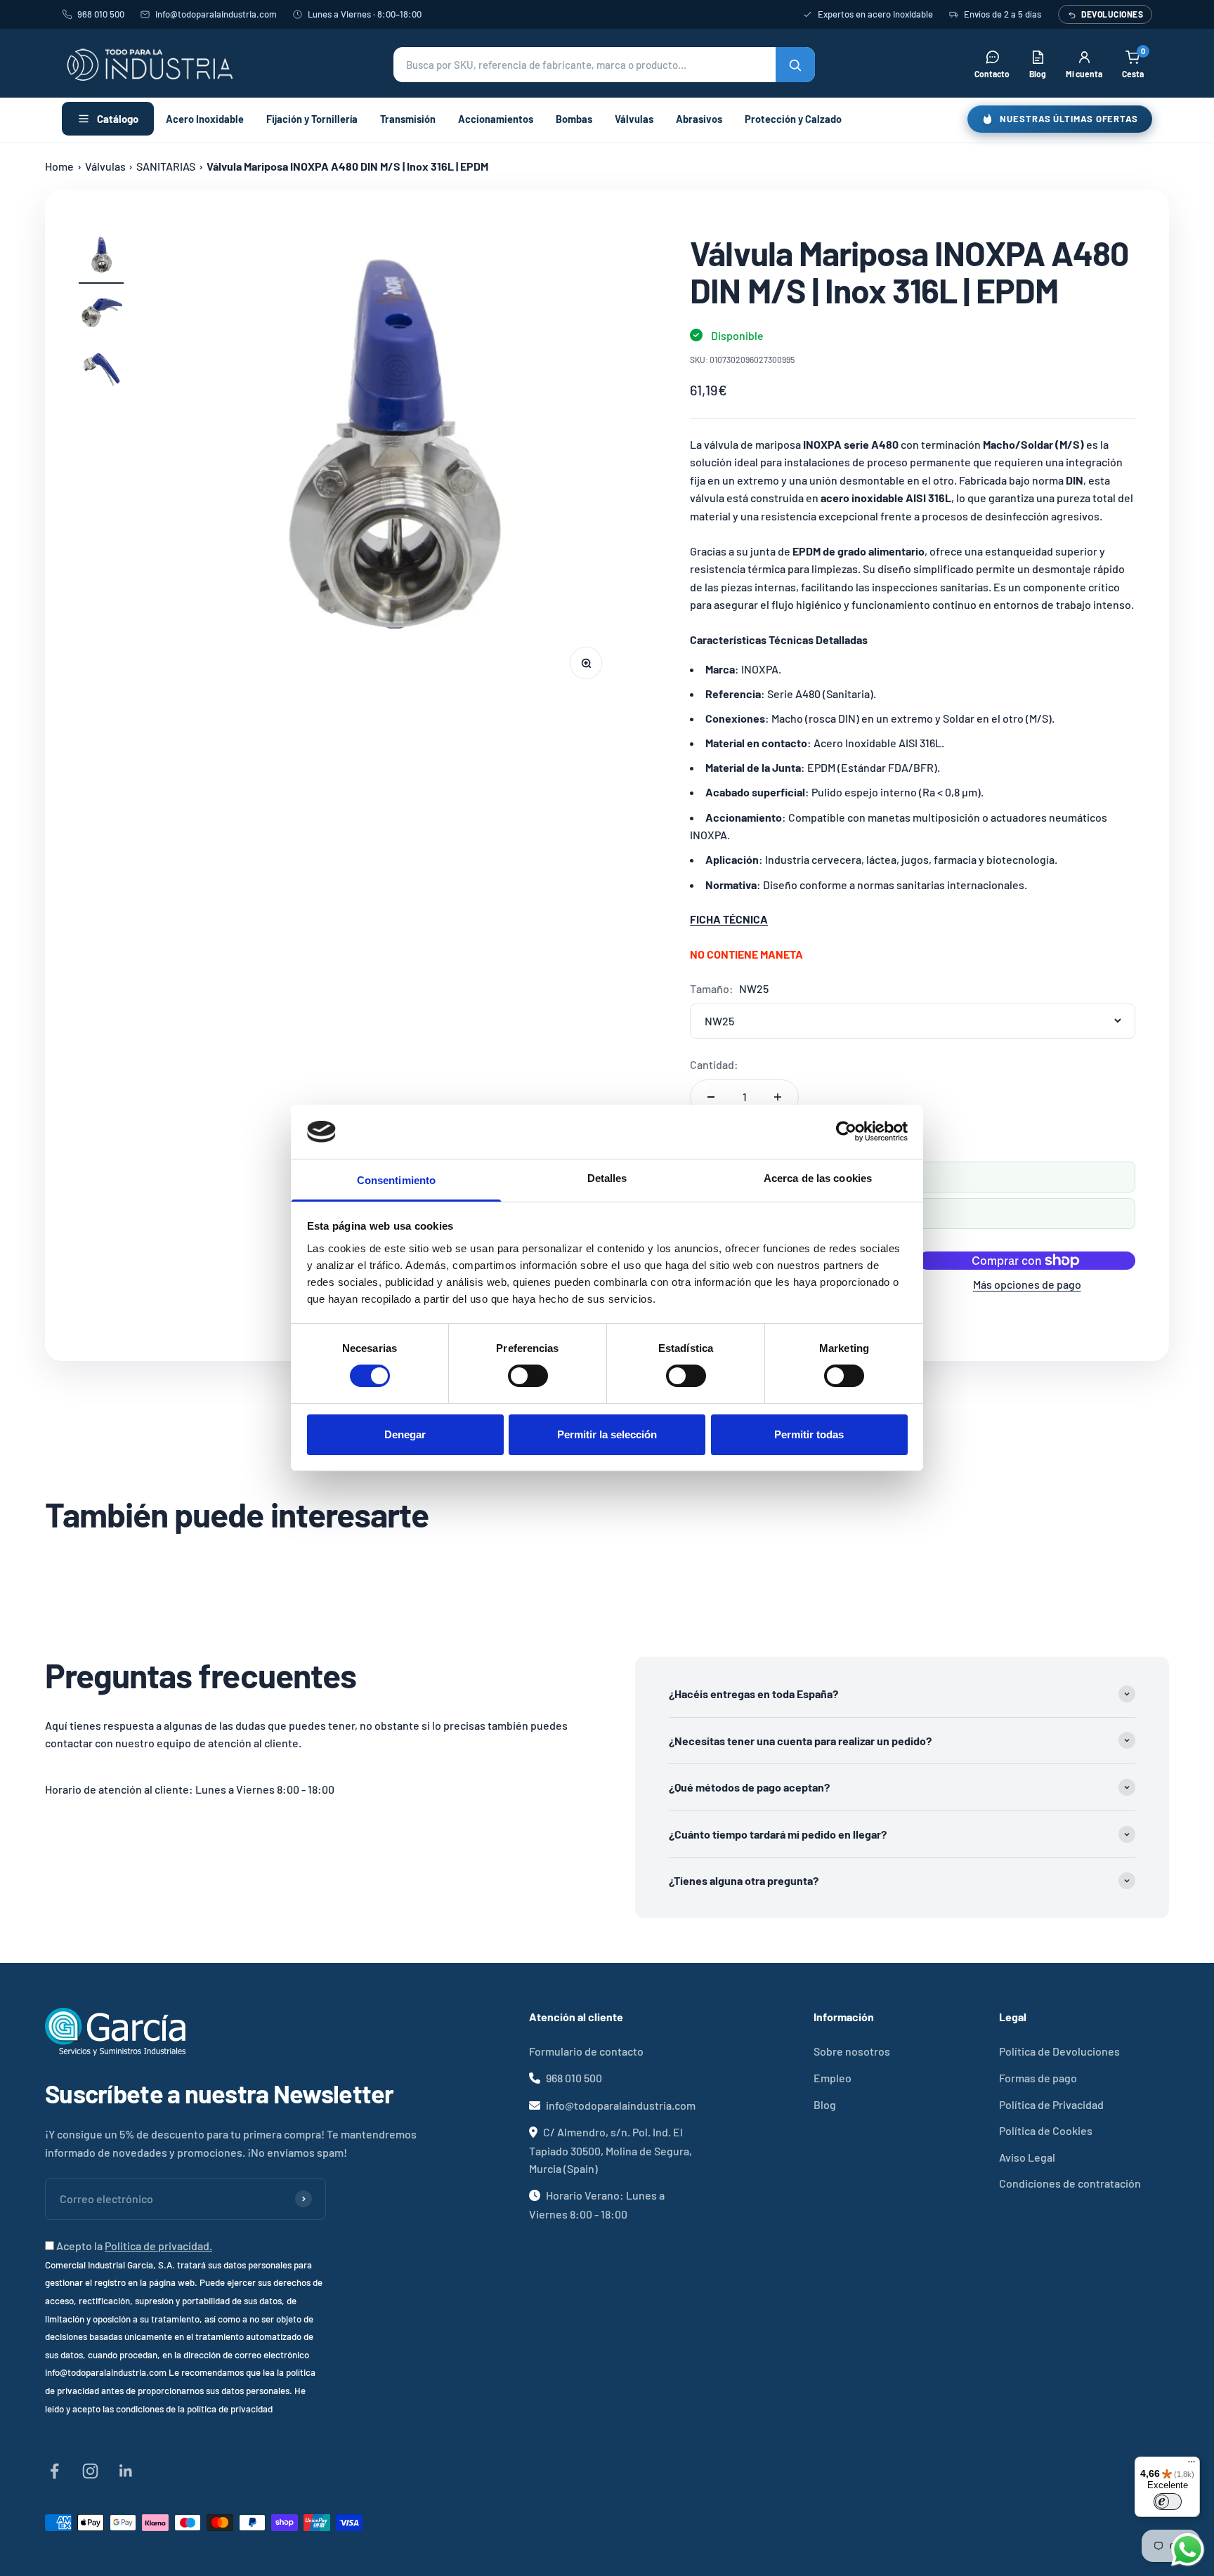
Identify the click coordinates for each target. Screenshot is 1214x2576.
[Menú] (1192, 2465)
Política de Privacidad (1051, 2104)
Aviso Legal (1027, 2157)
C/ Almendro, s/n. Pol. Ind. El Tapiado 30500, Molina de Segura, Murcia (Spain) (611, 2150)
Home (59, 166)
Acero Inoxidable (205, 119)
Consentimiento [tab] (396, 1180)
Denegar (405, 1434)
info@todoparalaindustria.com (216, 14)
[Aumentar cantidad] (778, 1097)
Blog (825, 2104)
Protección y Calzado (793, 119)
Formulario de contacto (586, 2051)
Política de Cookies (1046, 2130)
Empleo (833, 2078)
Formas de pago (1038, 2078)
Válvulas (634, 119)
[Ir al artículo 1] (101, 259)
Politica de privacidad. (158, 2246)
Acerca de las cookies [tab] (818, 1178)
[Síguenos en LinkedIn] (126, 2471)
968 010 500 (101, 14)
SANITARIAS (166, 166)
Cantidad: (714, 1064)
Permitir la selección (607, 1434)
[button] (604, 65)
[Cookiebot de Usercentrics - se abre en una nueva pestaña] (846, 1131)
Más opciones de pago (1027, 1284)
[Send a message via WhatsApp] (1188, 2550)
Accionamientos (496, 119)
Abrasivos (699, 119)
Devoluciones (1112, 14)
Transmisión (408, 119)
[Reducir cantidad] (711, 1097)
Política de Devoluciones (1059, 2051)
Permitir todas (809, 1434)
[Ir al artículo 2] (101, 315)
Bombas (574, 119)
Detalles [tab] (607, 1178)
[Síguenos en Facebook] (54, 2471)
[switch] (528, 1376)
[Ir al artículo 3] (101, 372)
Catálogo (118, 119)
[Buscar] (795, 65)
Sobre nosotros (852, 2051)
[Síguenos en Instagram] (90, 2471)
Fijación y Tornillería (312, 119)
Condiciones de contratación (1070, 2183)
